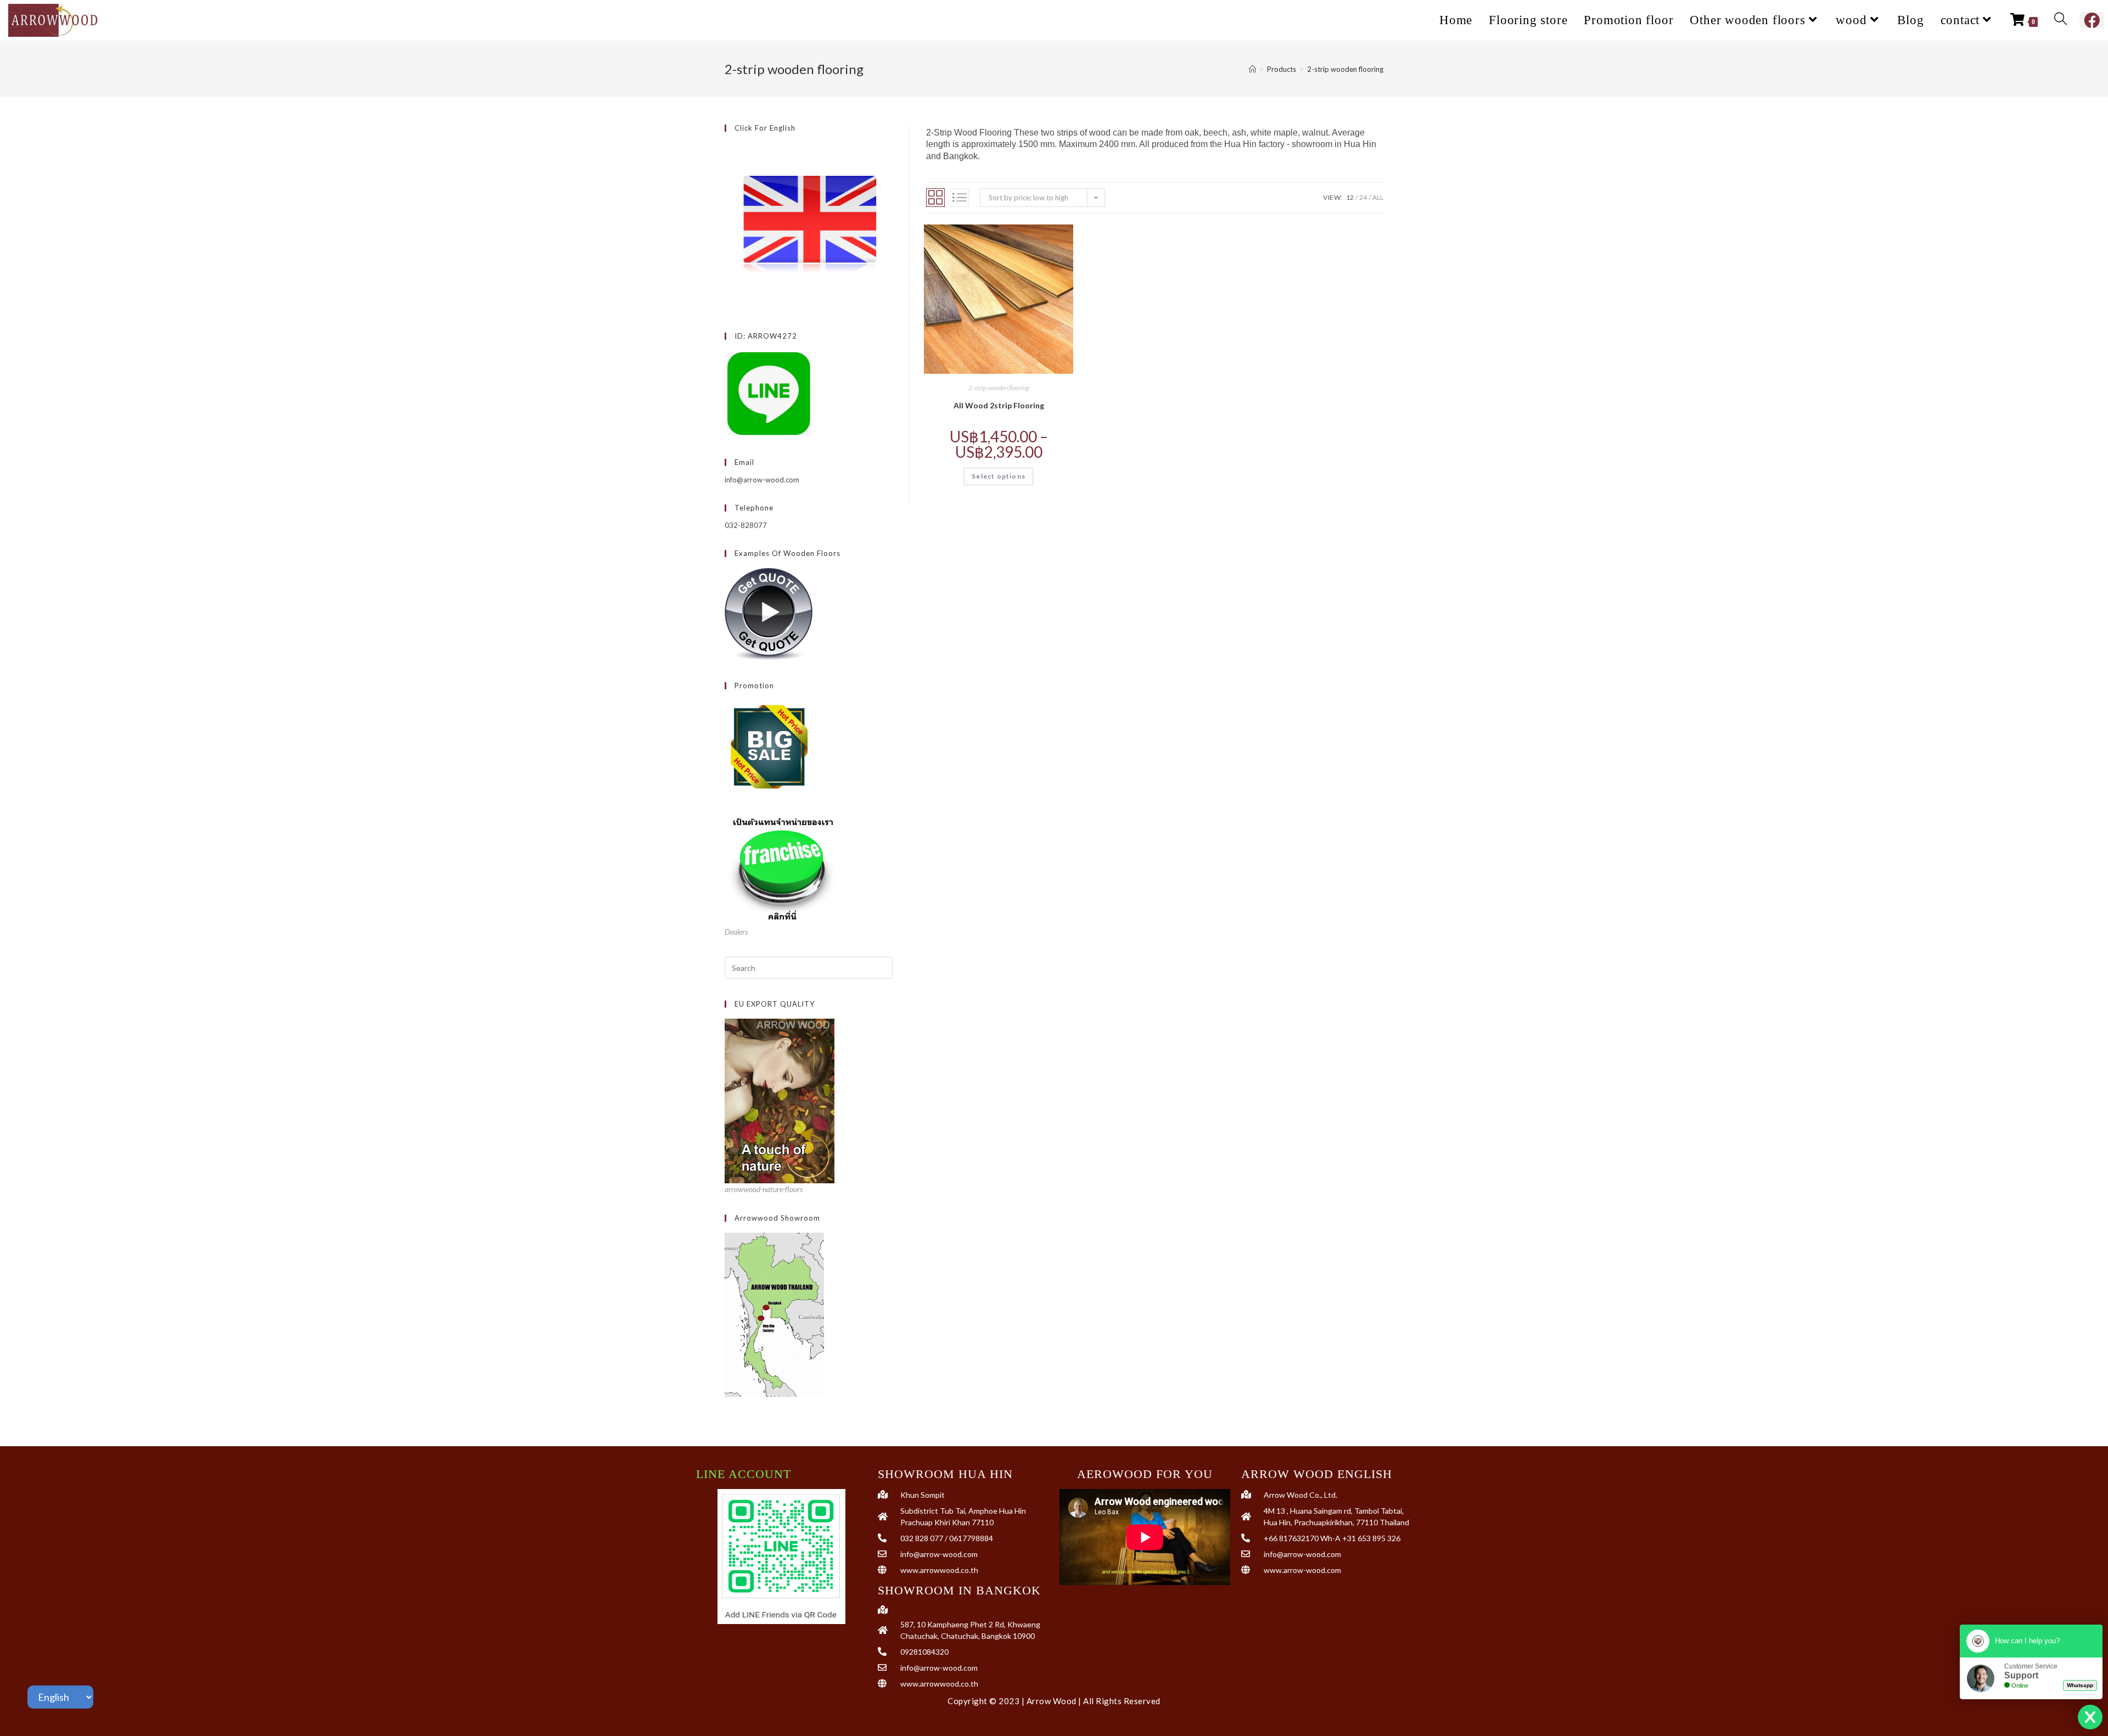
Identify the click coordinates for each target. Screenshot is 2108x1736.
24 (1363, 197)
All (1378, 197)
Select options (999, 476)
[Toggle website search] (2061, 20)
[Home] (1252, 69)
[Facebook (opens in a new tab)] (2092, 20)
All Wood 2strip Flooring (999, 405)
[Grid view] (935, 198)
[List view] (960, 198)
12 (1350, 197)
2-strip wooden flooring (1345, 69)
